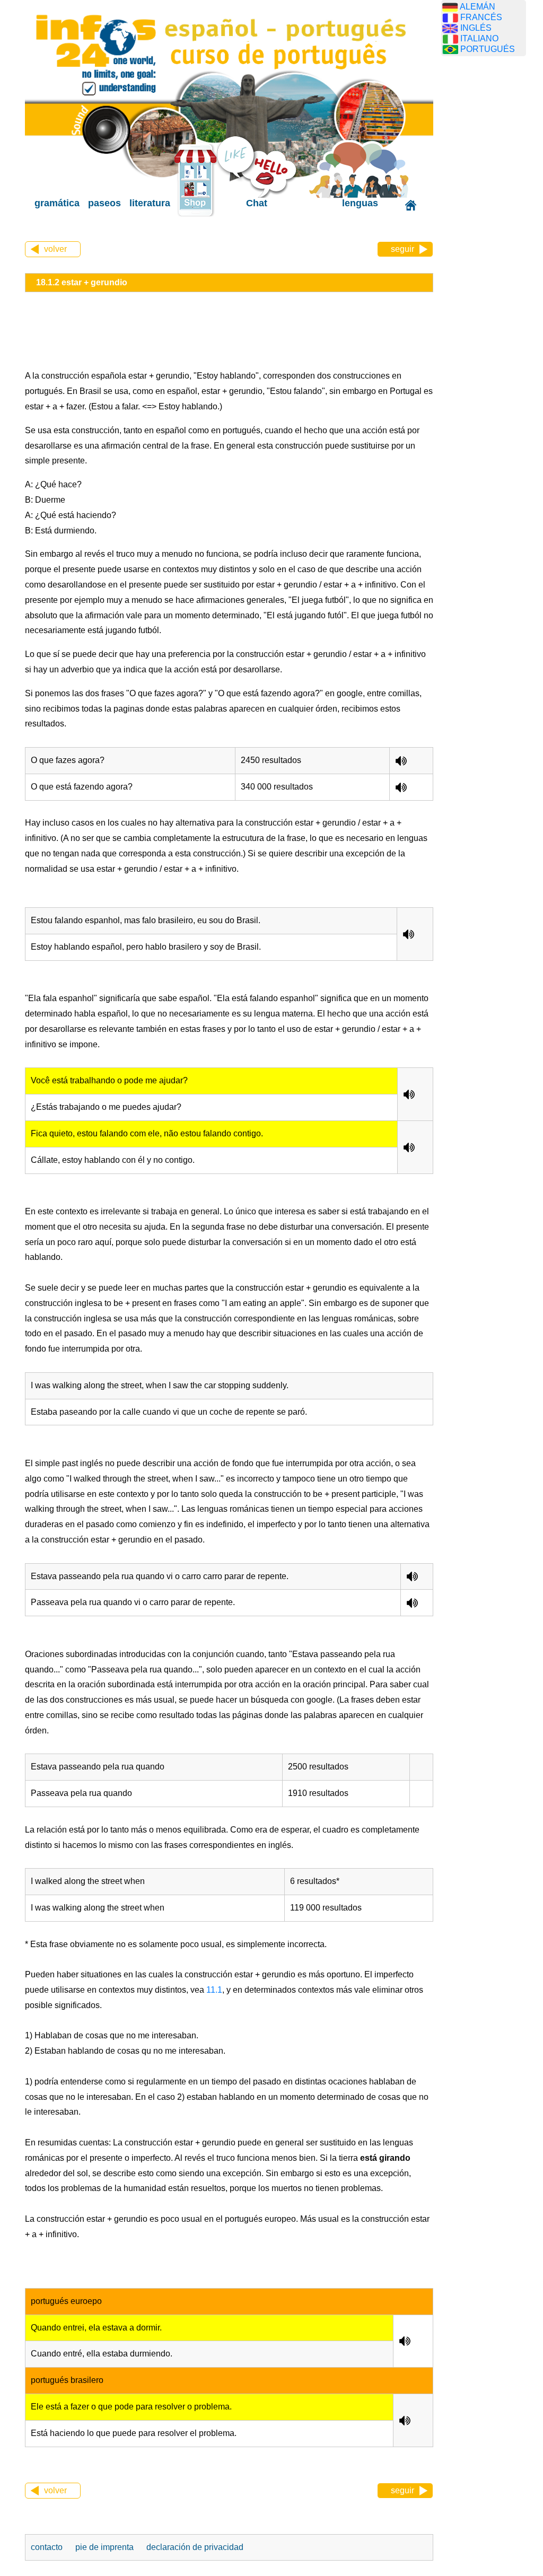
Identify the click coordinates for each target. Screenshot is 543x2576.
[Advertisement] (492, 231)
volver (55, 249)
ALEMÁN (478, 7)
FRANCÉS (481, 17)
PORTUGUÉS (488, 49)
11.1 (213, 1990)
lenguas (360, 203)
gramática (57, 203)
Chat (257, 203)
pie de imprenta (104, 2547)
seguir (402, 249)
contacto (47, 2547)
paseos (104, 203)
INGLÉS (476, 28)
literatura (150, 203)
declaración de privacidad (195, 2547)
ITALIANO (479, 38)
